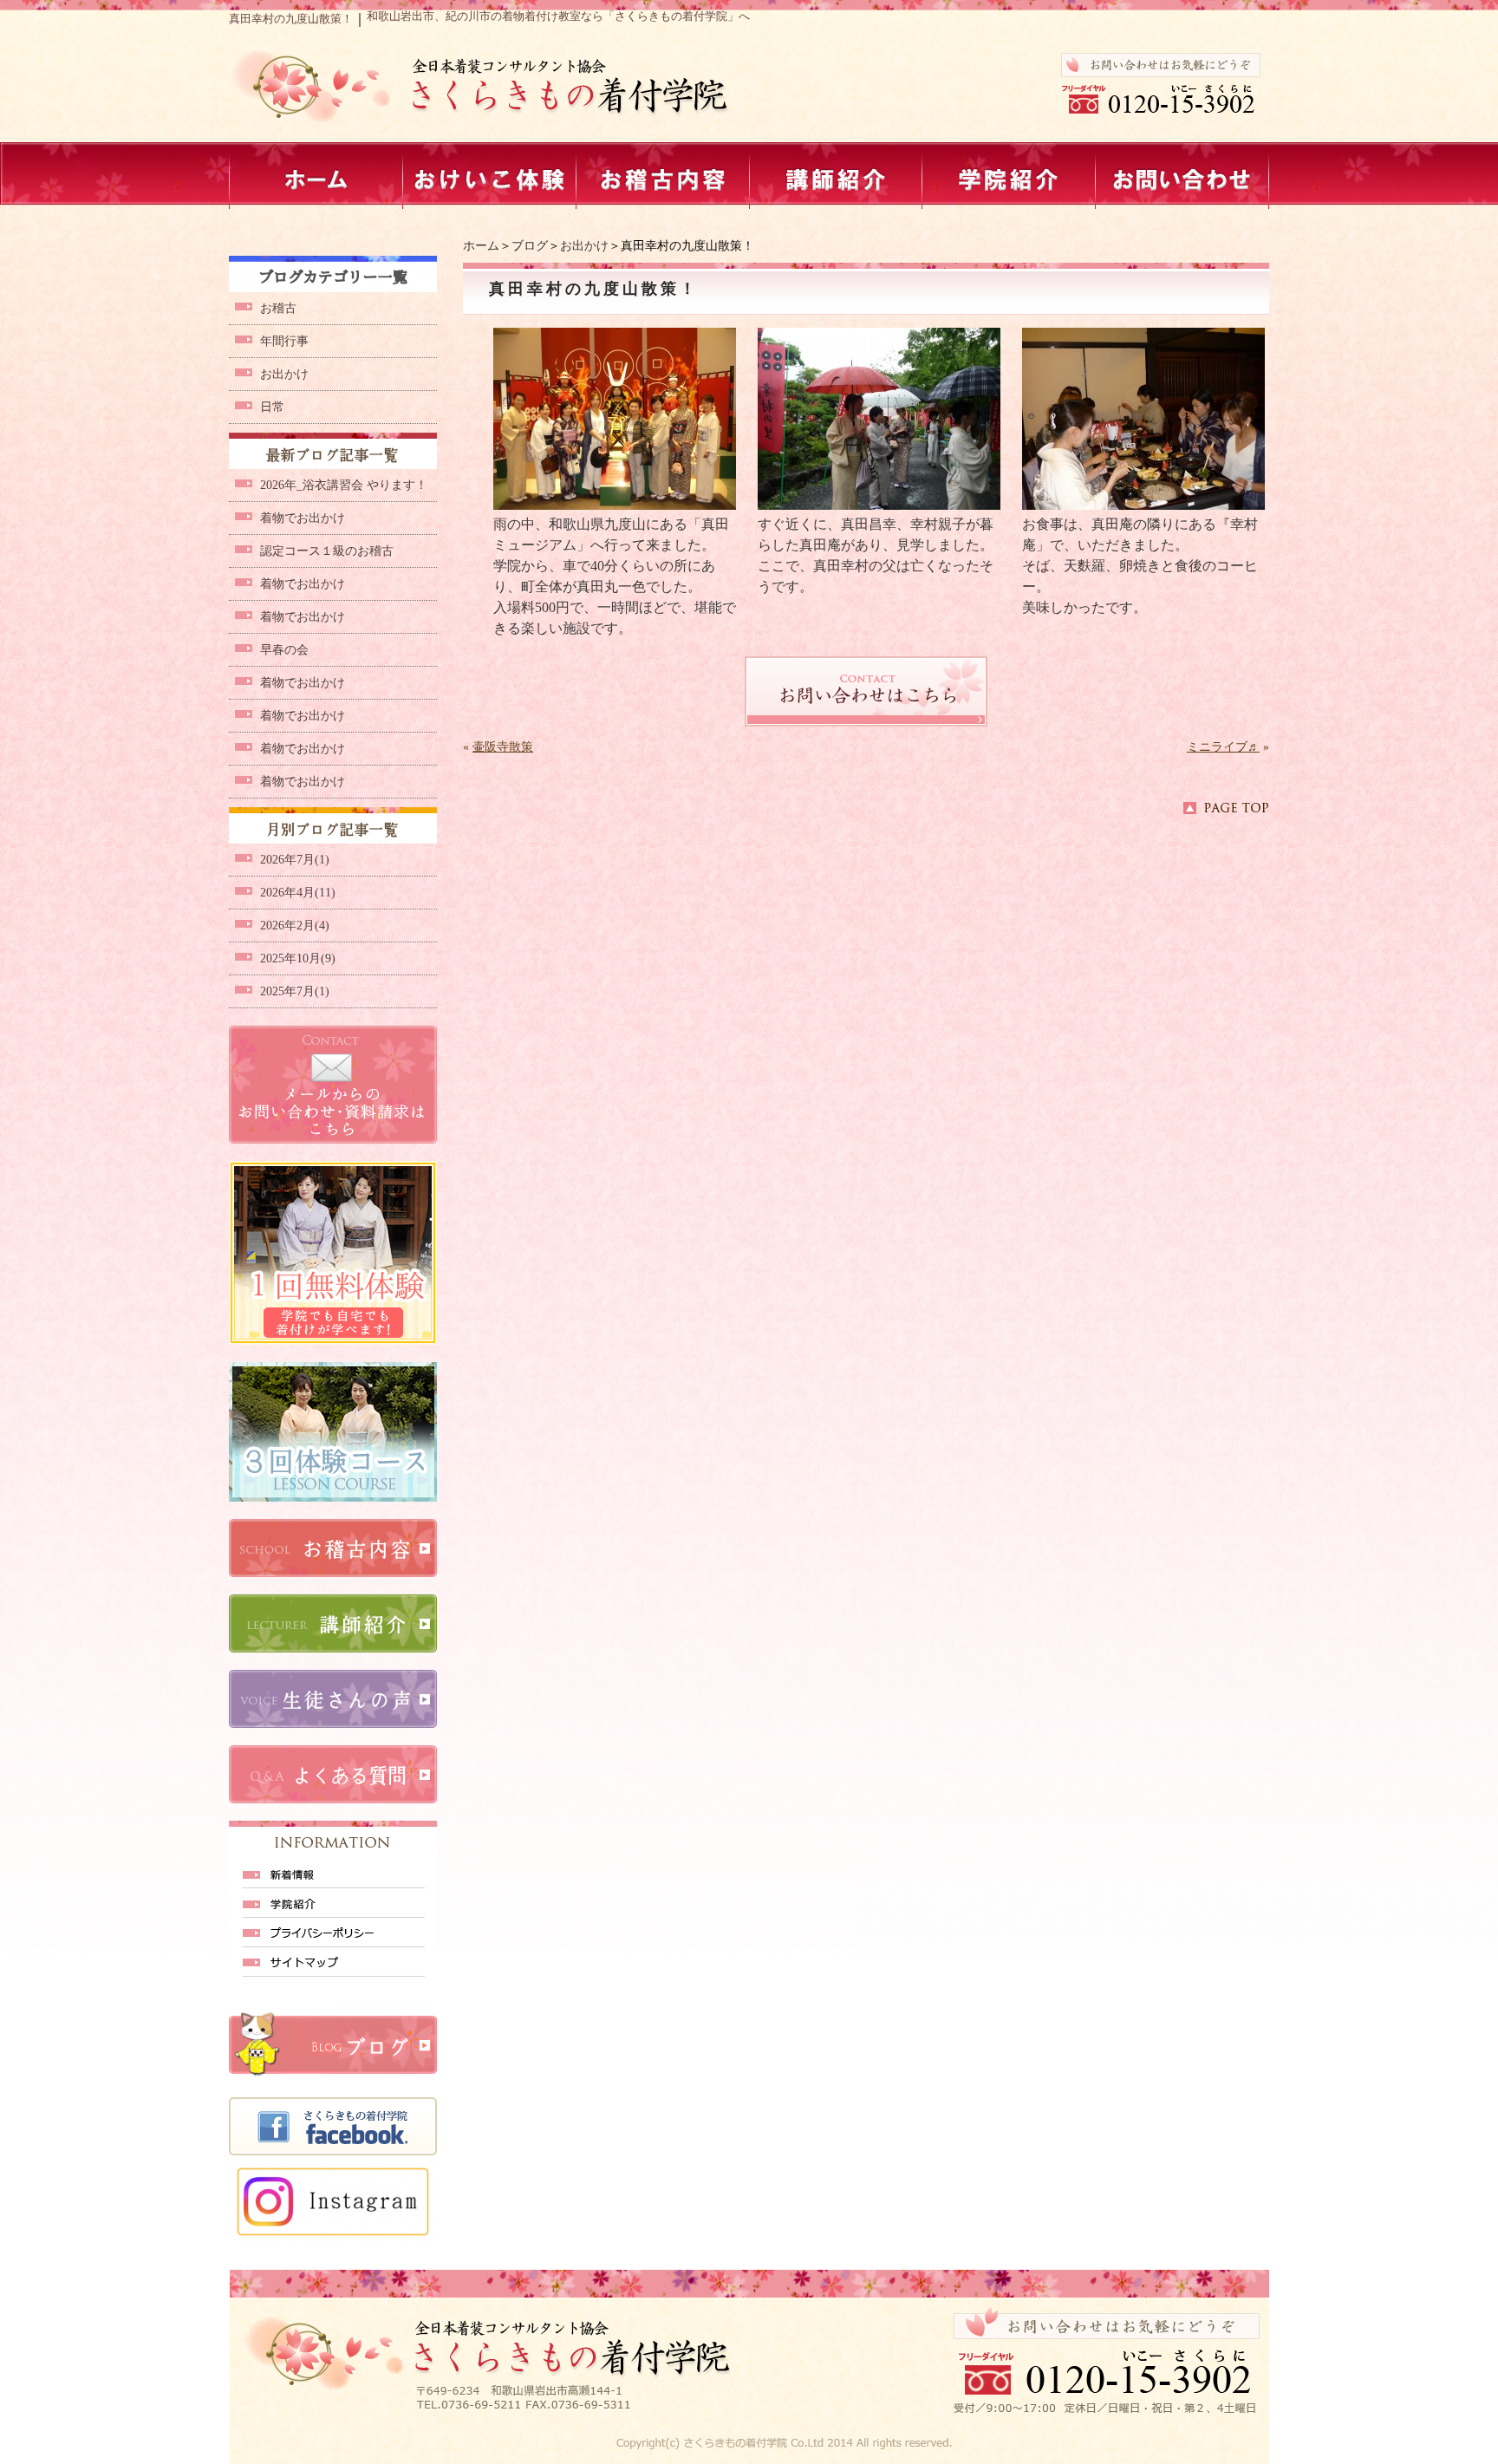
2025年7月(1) (295, 991)
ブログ (530, 246)
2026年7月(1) (295, 860)
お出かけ (584, 246)
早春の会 (284, 650)
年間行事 (284, 341)
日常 (272, 407)
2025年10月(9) (298, 958)
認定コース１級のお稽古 (327, 551)
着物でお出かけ (303, 518)
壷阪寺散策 (503, 747)
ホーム (481, 246)
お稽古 (278, 308)
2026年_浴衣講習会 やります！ (344, 485)
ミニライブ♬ (1223, 747)
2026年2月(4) (295, 926)
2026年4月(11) (298, 893)
